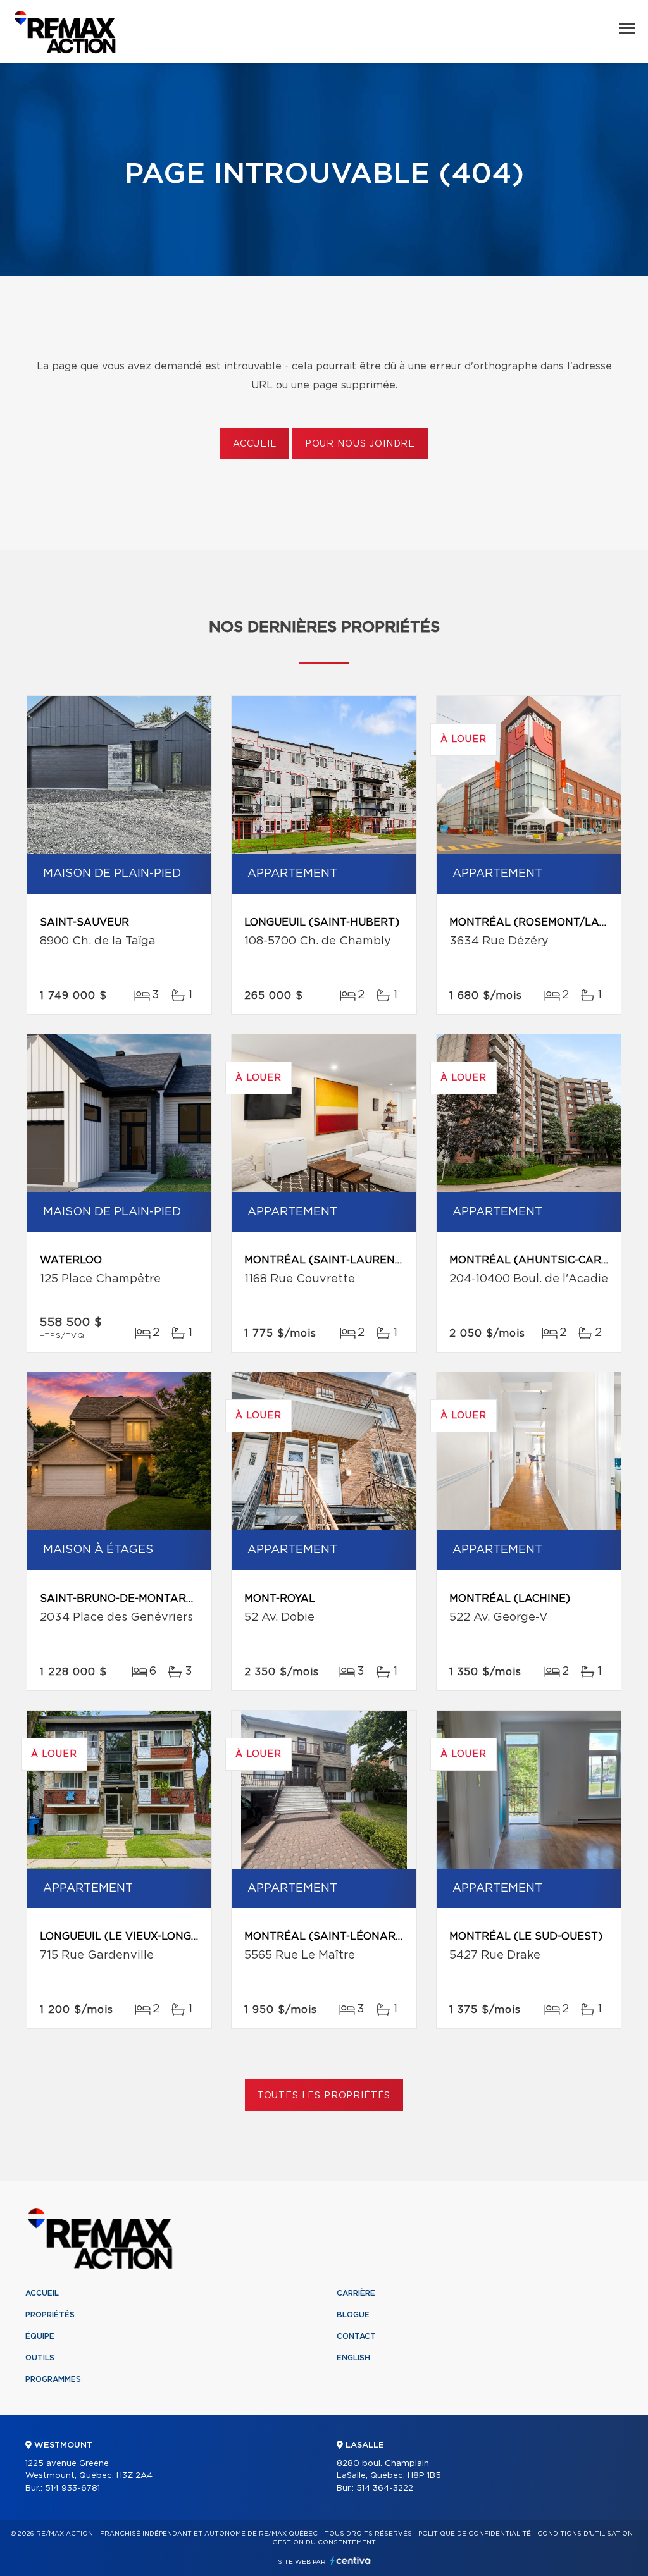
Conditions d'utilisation (585, 2534)
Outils (40, 2358)
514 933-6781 (72, 2488)
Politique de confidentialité (475, 2534)
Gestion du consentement (324, 2542)
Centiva (351, 2561)
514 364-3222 (385, 2488)
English (353, 2358)
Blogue (353, 2315)
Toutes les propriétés (324, 2096)
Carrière (356, 2293)
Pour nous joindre (360, 444)
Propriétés (50, 2315)
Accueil (255, 444)
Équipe (40, 2336)
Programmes (53, 2379)
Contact (356, 2336)
